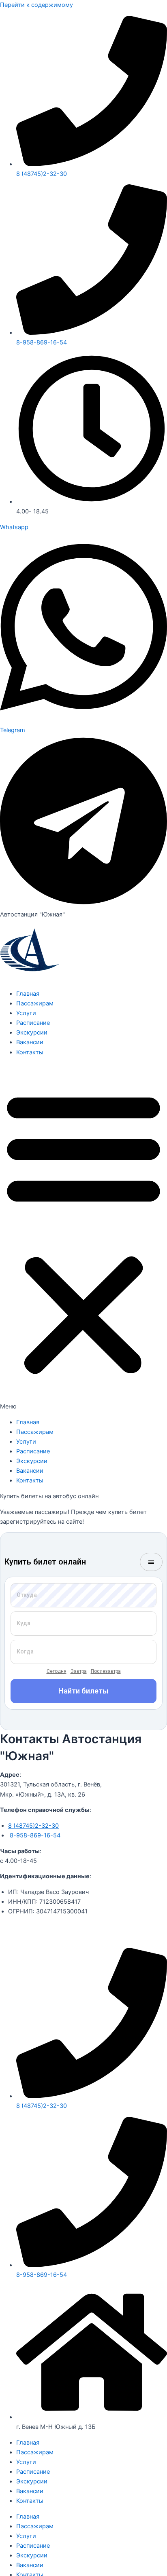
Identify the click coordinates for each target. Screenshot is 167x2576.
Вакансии (30, 1042)
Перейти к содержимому (36, 5)
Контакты (30, 1052)
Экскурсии (32, 1033)
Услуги (26, 1013)
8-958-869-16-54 (35, 1835)
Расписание (33, 1023)
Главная (28, 994)
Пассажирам (35, 1003)
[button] (83, 1237)
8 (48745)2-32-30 (33, 1826)
